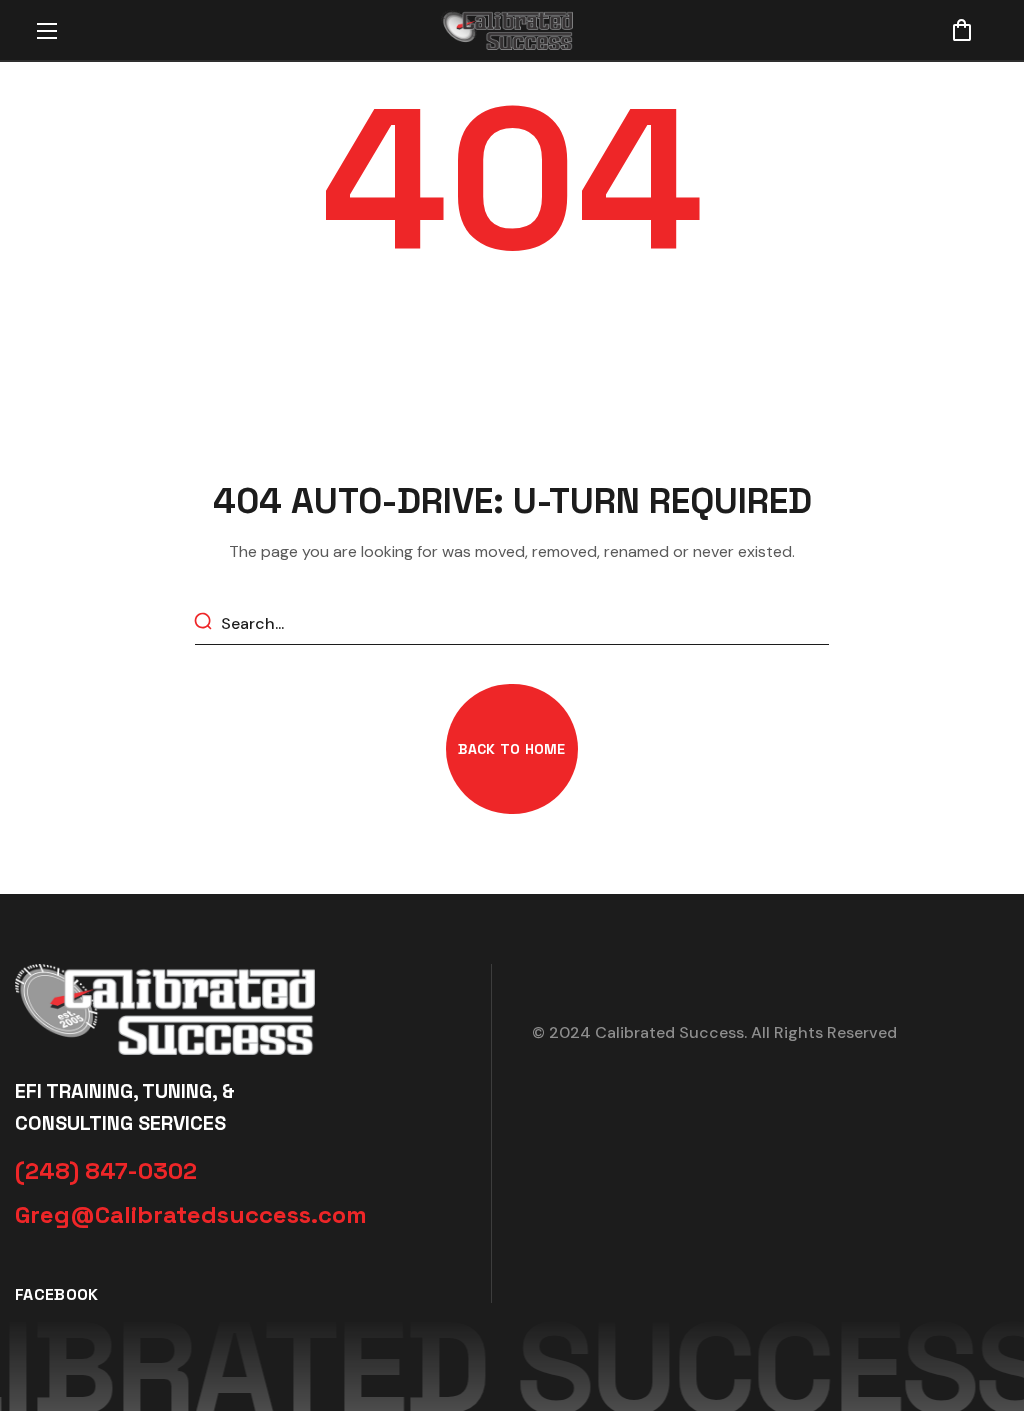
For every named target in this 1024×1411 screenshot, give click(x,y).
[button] (962, 30)
